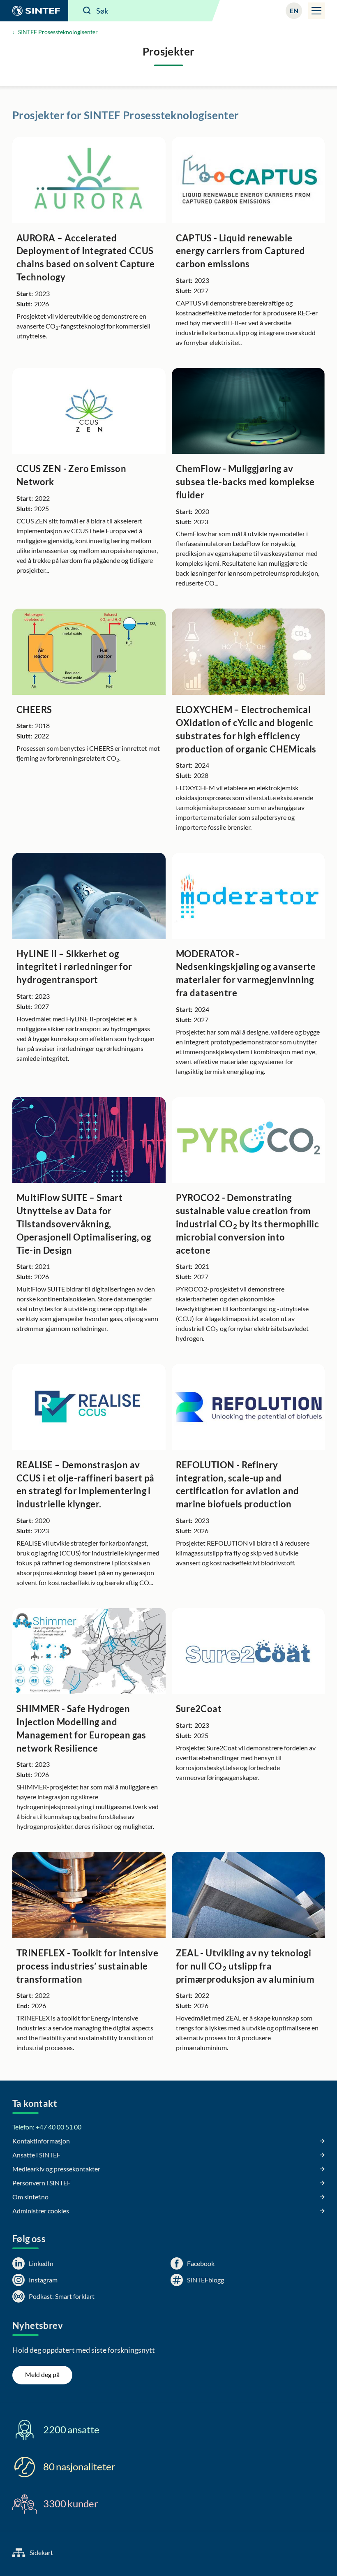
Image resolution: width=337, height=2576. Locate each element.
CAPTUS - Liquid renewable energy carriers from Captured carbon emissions (241, 251)
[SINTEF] (34, 11)
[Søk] (87, 11)
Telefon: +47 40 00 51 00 (47, 2127)
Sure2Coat (199, 1709)
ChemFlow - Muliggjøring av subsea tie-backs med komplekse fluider (245, 482)
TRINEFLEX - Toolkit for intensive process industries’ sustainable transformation (87, 1966)
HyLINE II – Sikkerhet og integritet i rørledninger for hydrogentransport (74, 967)
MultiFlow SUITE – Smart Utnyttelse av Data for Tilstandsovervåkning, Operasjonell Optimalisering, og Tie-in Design (84, 1224)
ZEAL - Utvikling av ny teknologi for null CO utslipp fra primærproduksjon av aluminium (245, 1966)
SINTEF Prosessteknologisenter (58, 32)
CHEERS (34, 709)
